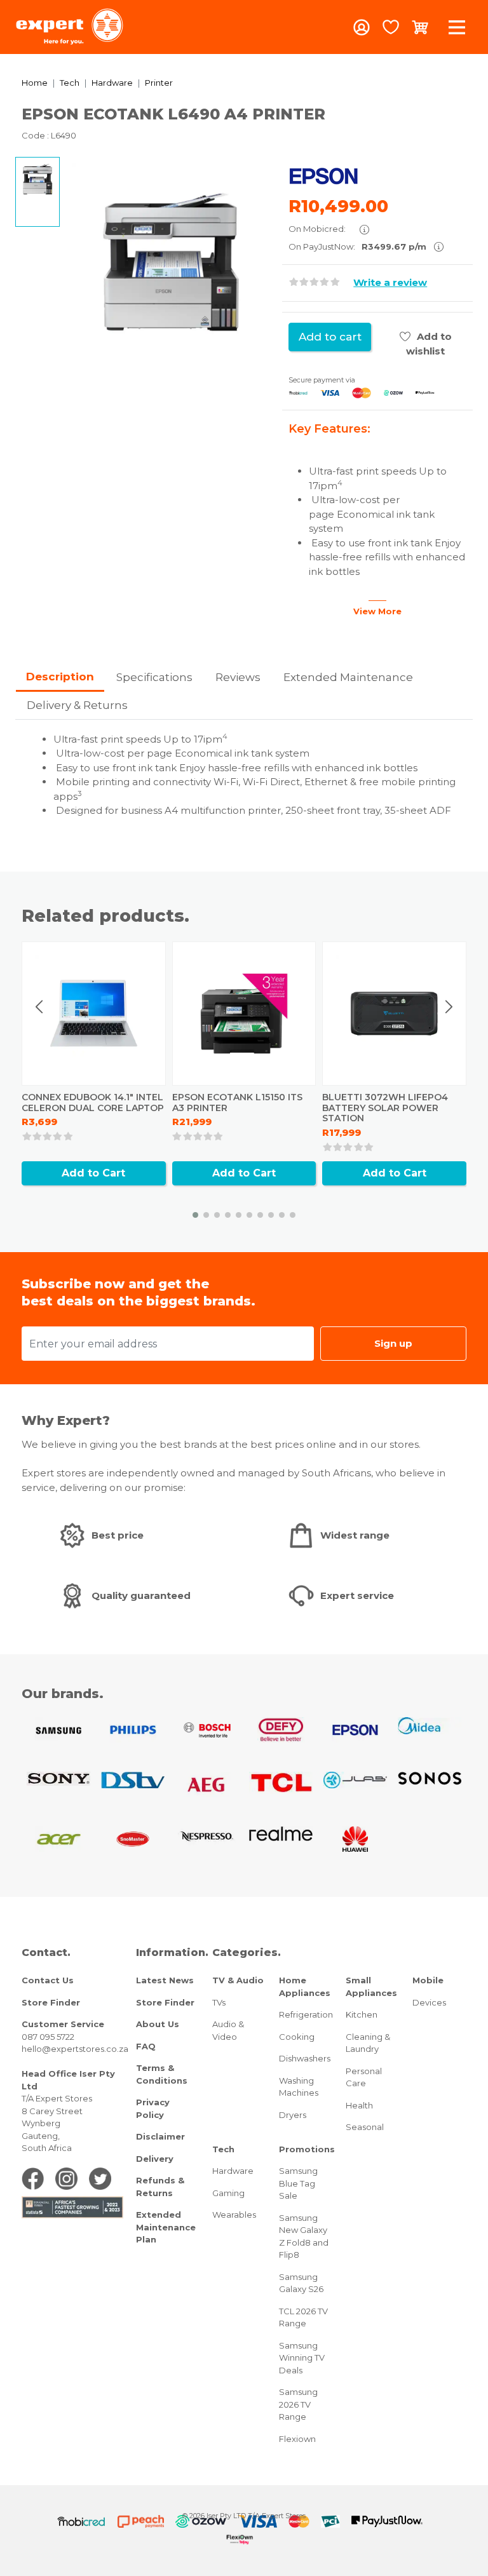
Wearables (234, 2215)
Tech (70, 83)
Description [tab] (60, 677)
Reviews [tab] (238, 677)
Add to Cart (93, 1173)
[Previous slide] (40, 1007)
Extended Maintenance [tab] (348, 677)
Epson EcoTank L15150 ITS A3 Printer (237, 1103)
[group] (171, 262)
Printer (159, 83)
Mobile (428, 1980)
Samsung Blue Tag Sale (298, 2183)
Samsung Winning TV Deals (302, 2358)
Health (359, 2105)
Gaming (228, 2193)
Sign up (393, 1343)
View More (377, 611)
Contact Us (48, 1980)
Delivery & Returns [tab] (77, 705)
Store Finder (51, 2002)
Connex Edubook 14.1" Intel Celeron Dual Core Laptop (93, 1103)
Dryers (293, 2115)
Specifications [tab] (154, 677)
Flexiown (297, 2439)
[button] (195, 1215)
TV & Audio (238, 1980)
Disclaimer (160, 2136)
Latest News (165, 1980)
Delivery (155, 2159)
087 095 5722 (48, 2037)
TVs (219, 2002)
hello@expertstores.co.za (75, 2049)
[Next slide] (449, 1007)
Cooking (297, 2037)
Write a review (390, 282)
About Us (158, 2024)
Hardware (112, 83)
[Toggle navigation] (457, 27)
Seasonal (365, 2127)
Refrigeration (306, 2014)
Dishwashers (305, 2058)
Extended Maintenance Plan (166, 2227)
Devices (429, 2002)
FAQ (146, 2046)
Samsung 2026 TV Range (298, 2404)
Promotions (307, 2149)
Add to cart (330, 337)
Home (35, 83)
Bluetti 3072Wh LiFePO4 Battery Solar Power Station (385, 1108)
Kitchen (362, 2014)
